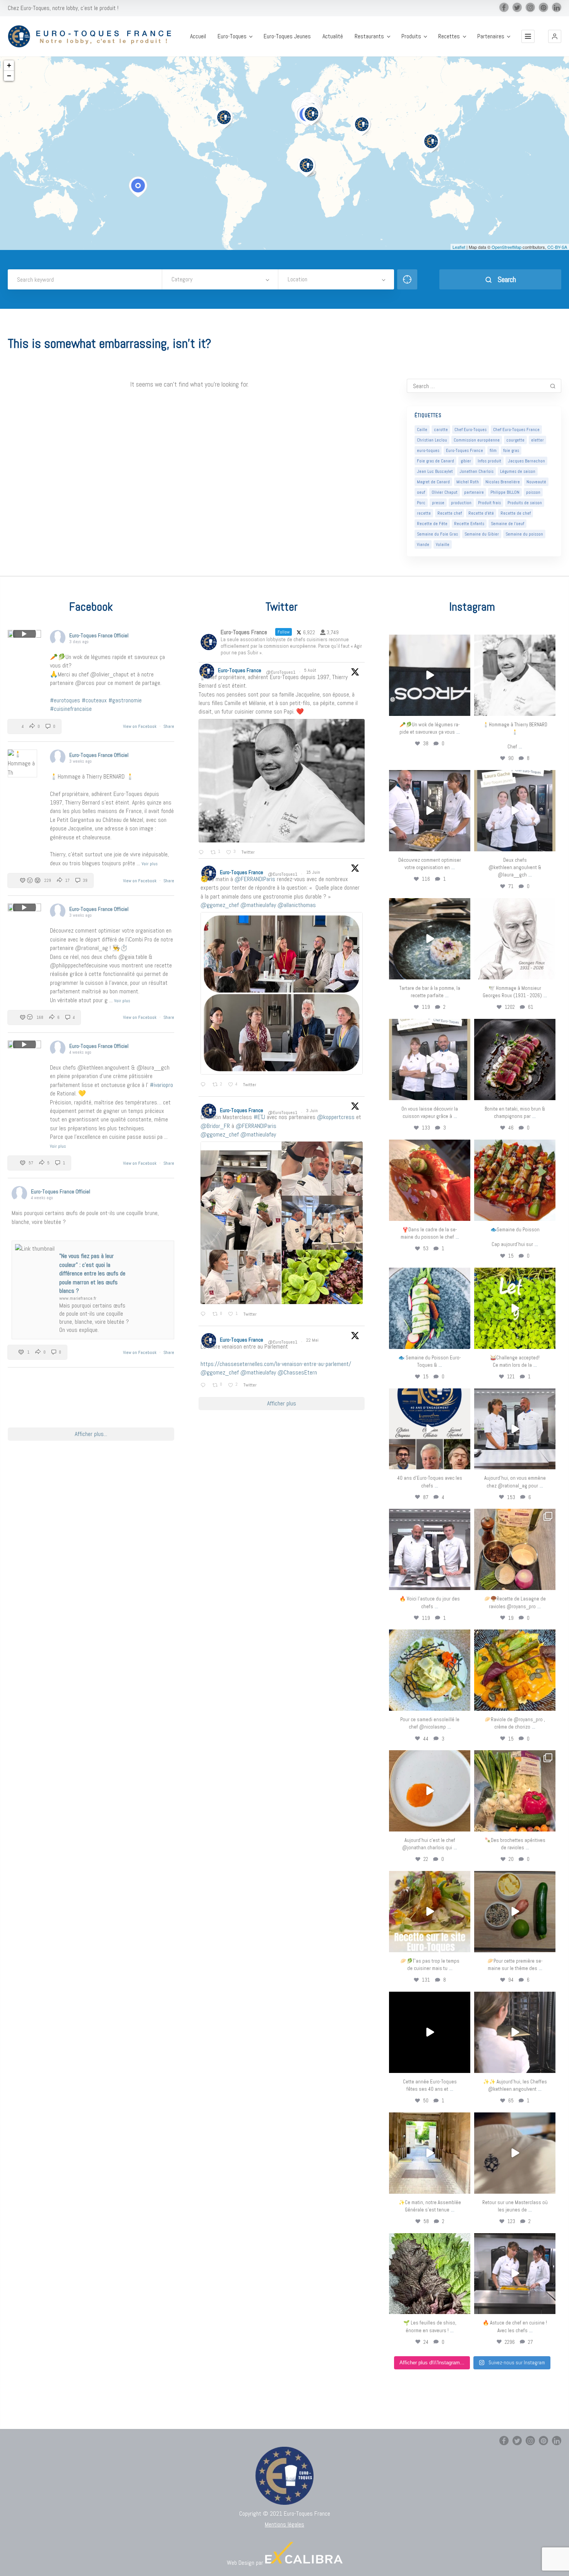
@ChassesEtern (297, 1372)
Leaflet (459, 247)
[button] (555, 36)
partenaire (474, 492)
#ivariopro (161, 1085)
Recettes (449, 36)
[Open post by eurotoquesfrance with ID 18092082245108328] (515, 675)
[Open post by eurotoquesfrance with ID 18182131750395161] (515, 1308)
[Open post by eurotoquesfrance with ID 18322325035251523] (430, 1549)
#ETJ (259, 1117)
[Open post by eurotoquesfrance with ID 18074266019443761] (515, 811)
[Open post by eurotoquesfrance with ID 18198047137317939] (430, 1180)
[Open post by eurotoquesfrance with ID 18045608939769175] (430, 2032)
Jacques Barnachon (526, 461)
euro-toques (428, 450)
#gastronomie (125, 700)
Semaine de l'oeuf (507, 524)
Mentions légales (284, 2524)
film (493, 450)
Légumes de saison (518, 471)
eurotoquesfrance (430, 642)
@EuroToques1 (281, 672)
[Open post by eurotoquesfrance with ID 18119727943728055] (430, 2153)
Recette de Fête (432, 524)
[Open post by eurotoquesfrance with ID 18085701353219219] (430, 675)
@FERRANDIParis (255, 879)
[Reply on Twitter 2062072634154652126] (205, 1315)
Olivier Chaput (445, 492)
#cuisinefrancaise (71, 709)
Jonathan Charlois (476, 471)
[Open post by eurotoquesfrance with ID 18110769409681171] (430, 1791)
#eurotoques (65, 700)
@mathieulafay (258, 905)
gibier (466, 461)
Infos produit (489, 461)
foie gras (511, 450)
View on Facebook (140, 726)
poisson (533, 492)
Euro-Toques (232, 36)
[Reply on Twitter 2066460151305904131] (205, 1085)
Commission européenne (477, 440)
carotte (441, 430)
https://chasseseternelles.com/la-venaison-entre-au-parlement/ (276, 1364)
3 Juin (313, 1111)
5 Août (311, 670)
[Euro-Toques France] (93, 36)
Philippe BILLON (505, 492)
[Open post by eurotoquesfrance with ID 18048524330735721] (515, 1670)
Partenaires (491, 36)
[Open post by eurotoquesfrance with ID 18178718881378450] (515, 2153)
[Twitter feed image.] (282, 781)
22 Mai (313, 1340)
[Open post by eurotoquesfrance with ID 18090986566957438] (515, 2274)
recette (424, 513)
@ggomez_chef (220, 905)
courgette (515, 440)
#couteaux (94, 700)
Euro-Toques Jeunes (287, 36)
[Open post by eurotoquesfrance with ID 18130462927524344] (430, 1308)
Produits (411, 36)
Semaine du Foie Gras (437, 534)
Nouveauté (536, 482)
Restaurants (369, 36)
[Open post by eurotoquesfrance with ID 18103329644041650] (515, 1180)
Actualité (333, 36)
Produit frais (489, 503)
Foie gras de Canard (435, 461)
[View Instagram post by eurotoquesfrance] (463, 708)
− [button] (9, 76)
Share (169, 726)
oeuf (421, 492)
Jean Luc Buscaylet (435, 471)
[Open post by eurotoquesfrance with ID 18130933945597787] (430, 1429)
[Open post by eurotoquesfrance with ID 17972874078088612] (430, 939)
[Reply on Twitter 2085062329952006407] (203, 853)
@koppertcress (336, 1117)
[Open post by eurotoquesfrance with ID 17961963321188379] (430, 811)
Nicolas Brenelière (503, 482)
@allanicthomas (297, 905)
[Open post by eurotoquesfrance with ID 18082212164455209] (430, 1670)
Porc (421, 503)
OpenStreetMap (506, 247)
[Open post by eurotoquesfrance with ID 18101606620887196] (430, 1059)
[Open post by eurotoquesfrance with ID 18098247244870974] (515, 1791)
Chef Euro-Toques (470, 430)
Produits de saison (525, 503)
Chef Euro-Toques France (516, 430)
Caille (422, 430)
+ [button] (9, 65)
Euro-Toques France (464, 450)
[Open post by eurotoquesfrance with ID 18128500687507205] (515, 2032)
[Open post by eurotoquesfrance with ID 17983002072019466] (515, 939)
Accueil (198, 36)
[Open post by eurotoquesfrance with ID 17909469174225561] (515, 1429)
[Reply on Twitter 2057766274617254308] (205, 1386)
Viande (423, 544)
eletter (537, 440)
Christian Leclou (432, 440)
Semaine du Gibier (482, 534)
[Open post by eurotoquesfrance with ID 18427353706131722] (515, 1059)
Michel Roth (468, 482)
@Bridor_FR (215, 1126)
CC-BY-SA (557, 247)
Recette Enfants (469, 524)
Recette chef (450, 513)
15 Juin (314, 872)
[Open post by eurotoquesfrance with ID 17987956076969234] (430, 2274)
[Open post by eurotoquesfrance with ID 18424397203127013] (515, 1912)
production (461, 503)
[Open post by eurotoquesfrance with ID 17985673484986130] (430, 1912)
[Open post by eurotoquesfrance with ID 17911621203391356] (515, 1549)
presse (438, 503)
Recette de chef (516, 513)
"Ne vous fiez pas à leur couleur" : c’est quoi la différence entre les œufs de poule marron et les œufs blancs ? (92, 1273)
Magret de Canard (433, 482)
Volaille (443, 544)
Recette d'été (481, 513)
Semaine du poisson (524, 534)
